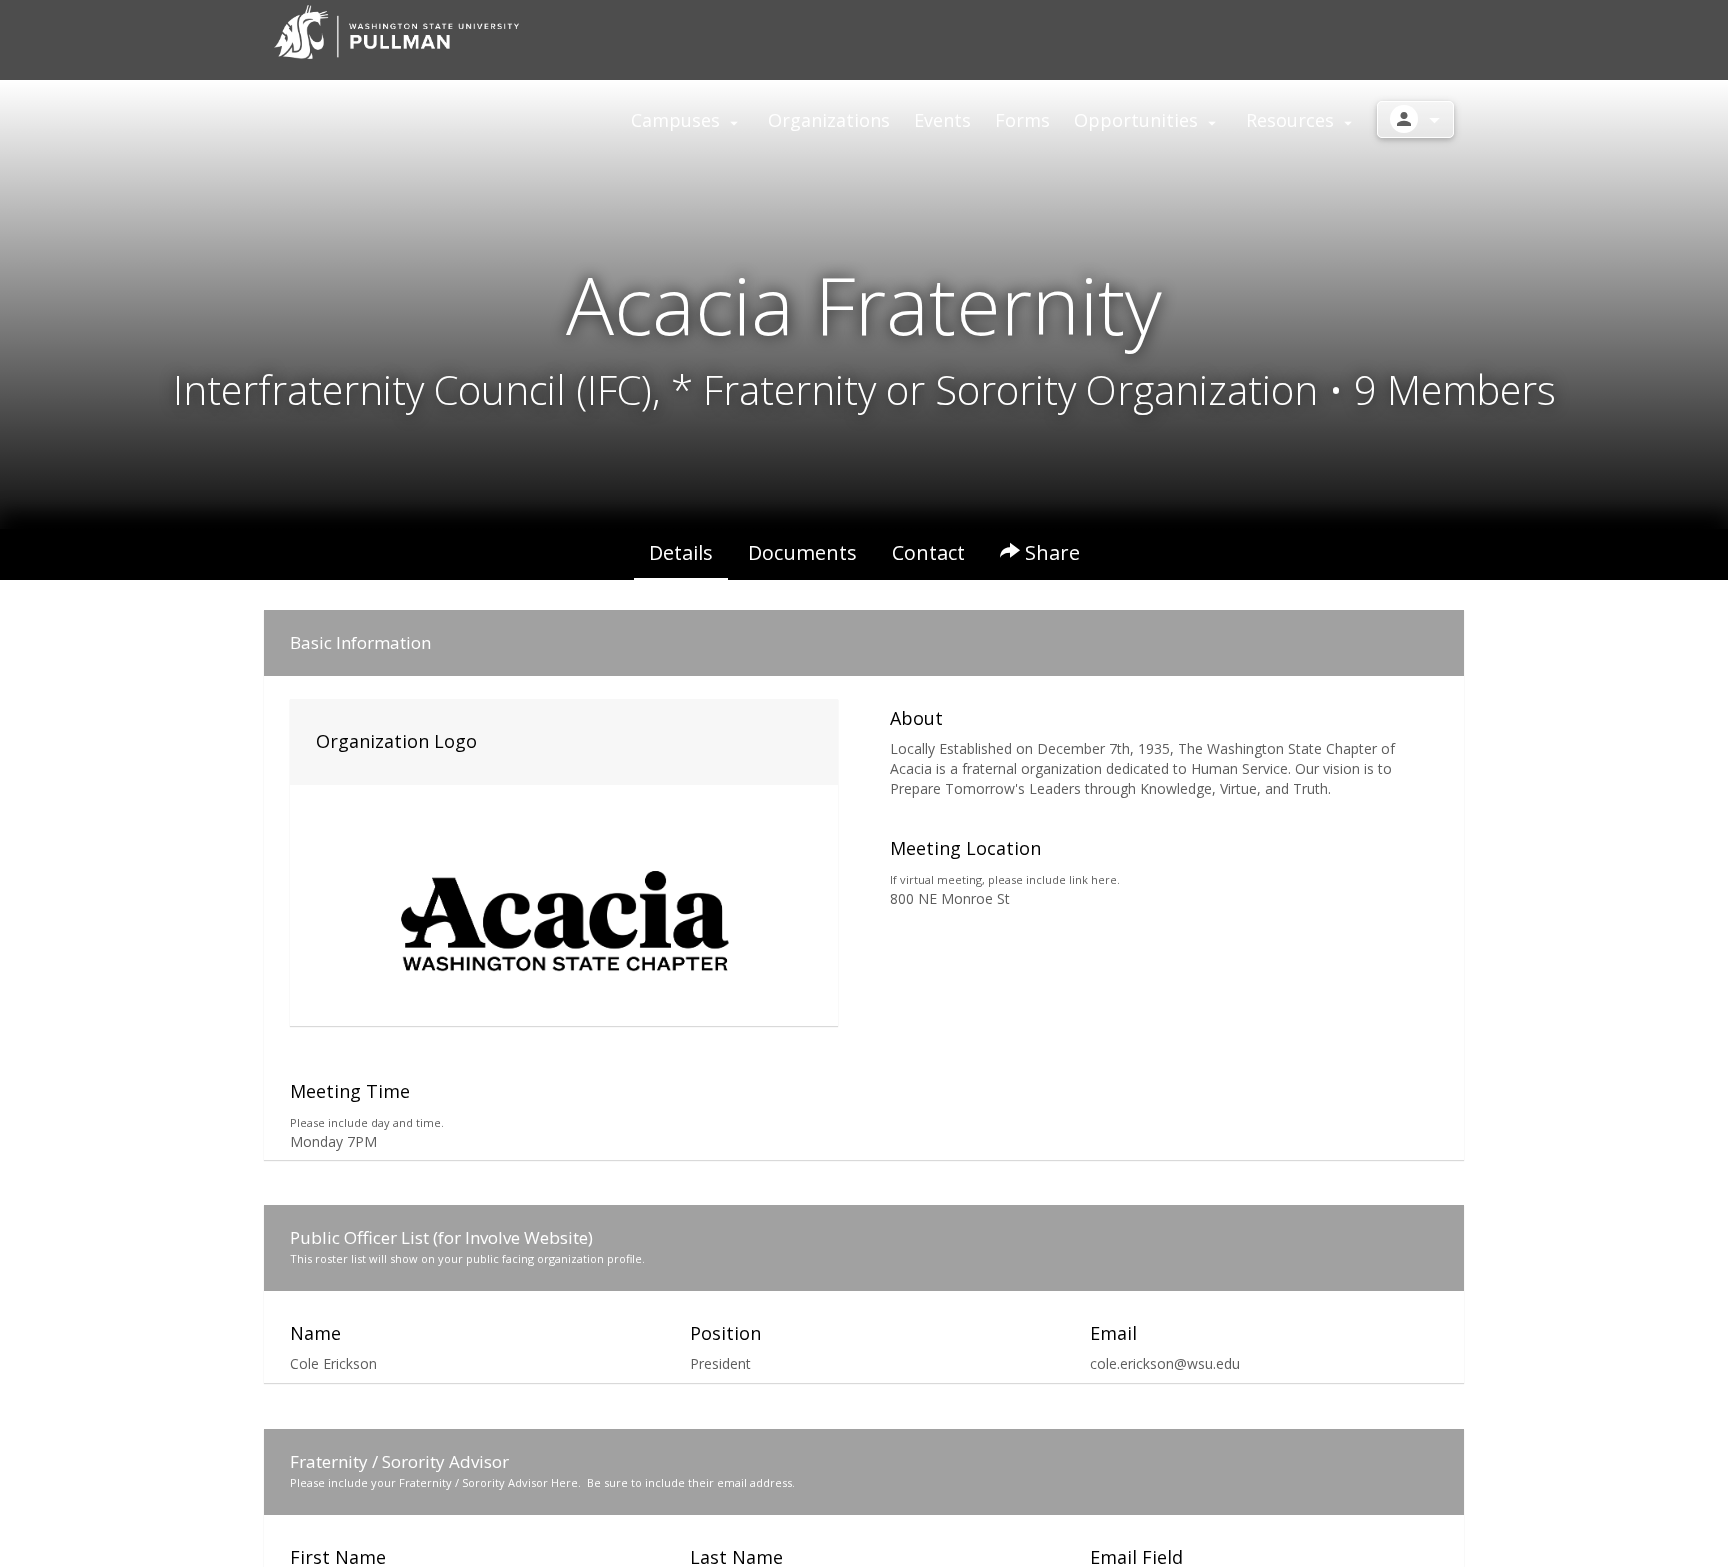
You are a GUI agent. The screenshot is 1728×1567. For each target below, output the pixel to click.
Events (942, 120)
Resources (1292, 120)
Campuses (678, 120)
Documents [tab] (802, 552)
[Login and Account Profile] (1415, 119)
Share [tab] (1050, 552)
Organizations (829, 120)
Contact (928, 552)
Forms (1022, 120)
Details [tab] (681, 552)
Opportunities (1138, 120)
